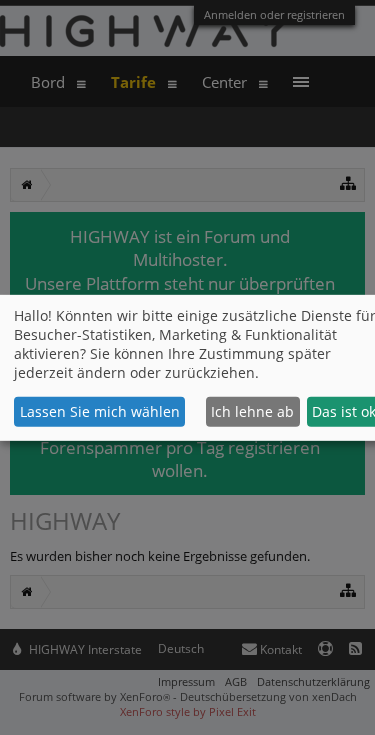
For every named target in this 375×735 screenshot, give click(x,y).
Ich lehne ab (252, 411)
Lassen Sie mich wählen (100, 411)
